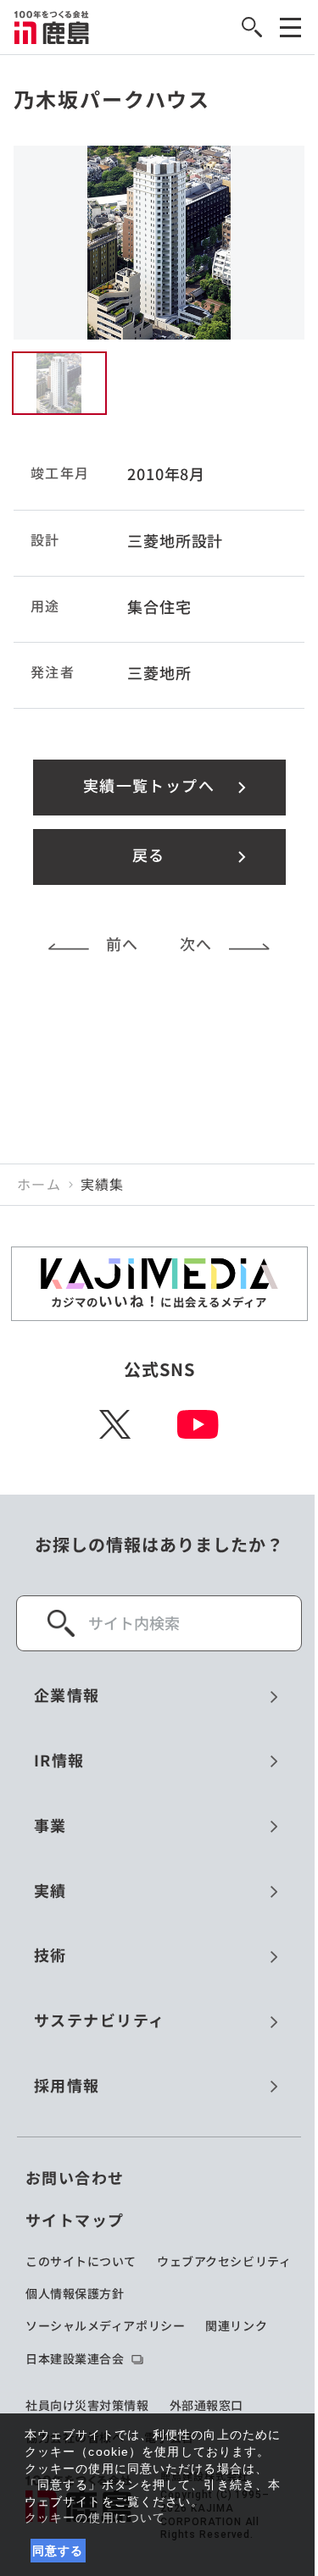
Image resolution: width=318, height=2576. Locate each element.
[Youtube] (198, 1424)
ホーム (39, 1185)
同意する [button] (58, 2551)
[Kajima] (52, 27)
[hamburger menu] (290, 28)
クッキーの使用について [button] (95, 2518)
